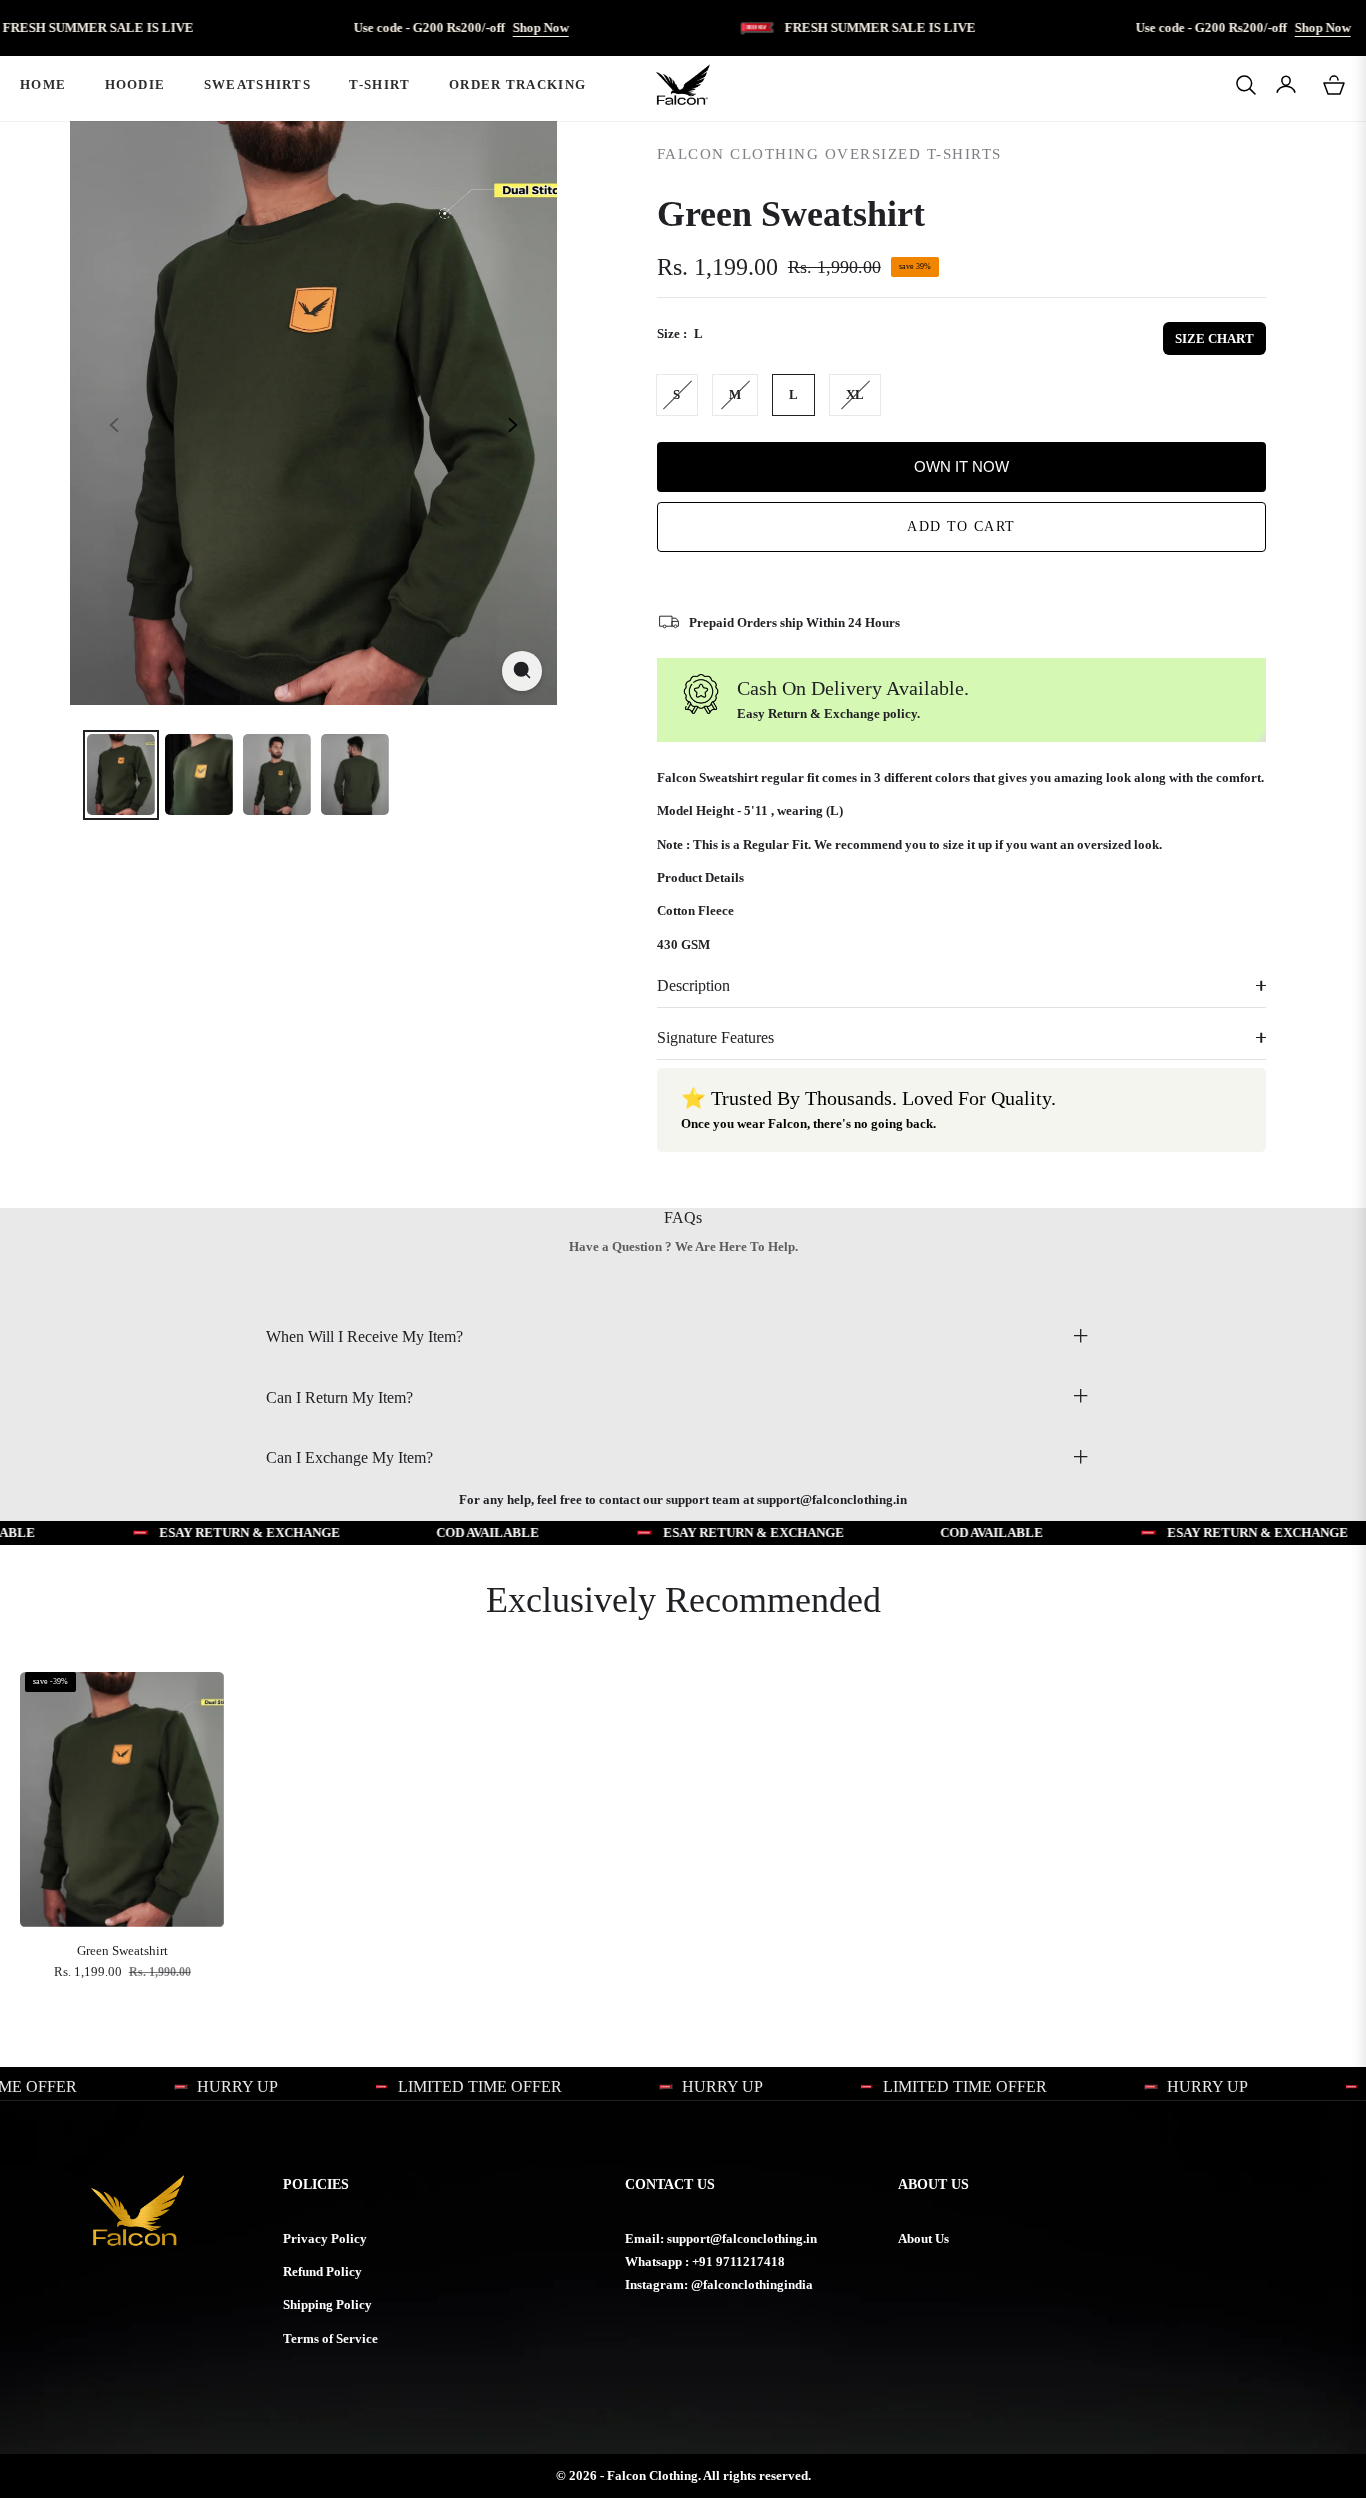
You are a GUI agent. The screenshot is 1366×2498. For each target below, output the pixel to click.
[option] (313, 413)
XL (855, 394)
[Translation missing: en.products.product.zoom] (522, 670)
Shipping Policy (327, 2304)
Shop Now (474, 27)
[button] (1246, 85)
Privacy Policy (325, 2238)
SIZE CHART (1214, 338)
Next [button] (513, 425)
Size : (680, 333)
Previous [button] (114, 425)
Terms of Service (330, 2338)
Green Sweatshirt (122, 1950)
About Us (923, 2238)
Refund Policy (322, 2271)
